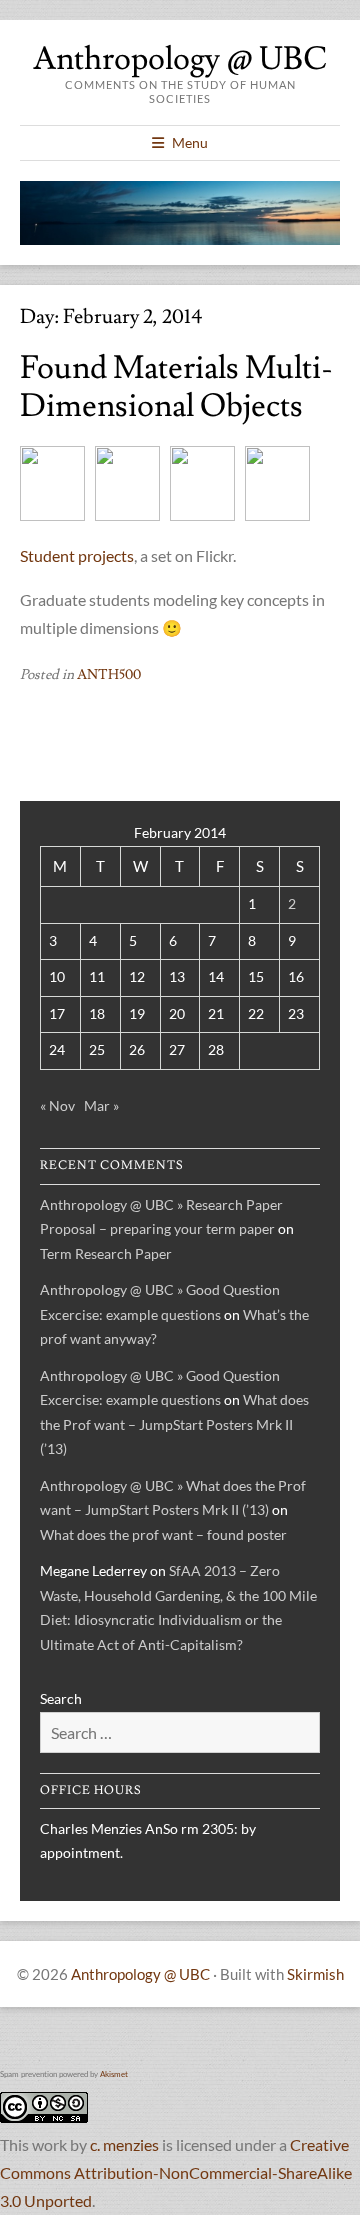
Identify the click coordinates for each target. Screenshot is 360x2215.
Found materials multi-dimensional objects (176, 387)
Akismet (114, 2074)
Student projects (77, 555)
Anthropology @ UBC (180, 59)
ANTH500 (109, 675)
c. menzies (124, 2144)
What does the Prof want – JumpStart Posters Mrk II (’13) (174, 1424)
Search (61, 1698)
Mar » (101, 1105)
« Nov (57, 1105)
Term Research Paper (106, 1253)
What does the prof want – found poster (163, 1534)
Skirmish (315, 1974)
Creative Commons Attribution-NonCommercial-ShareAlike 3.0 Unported (176, 2172)
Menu (190, 142)
